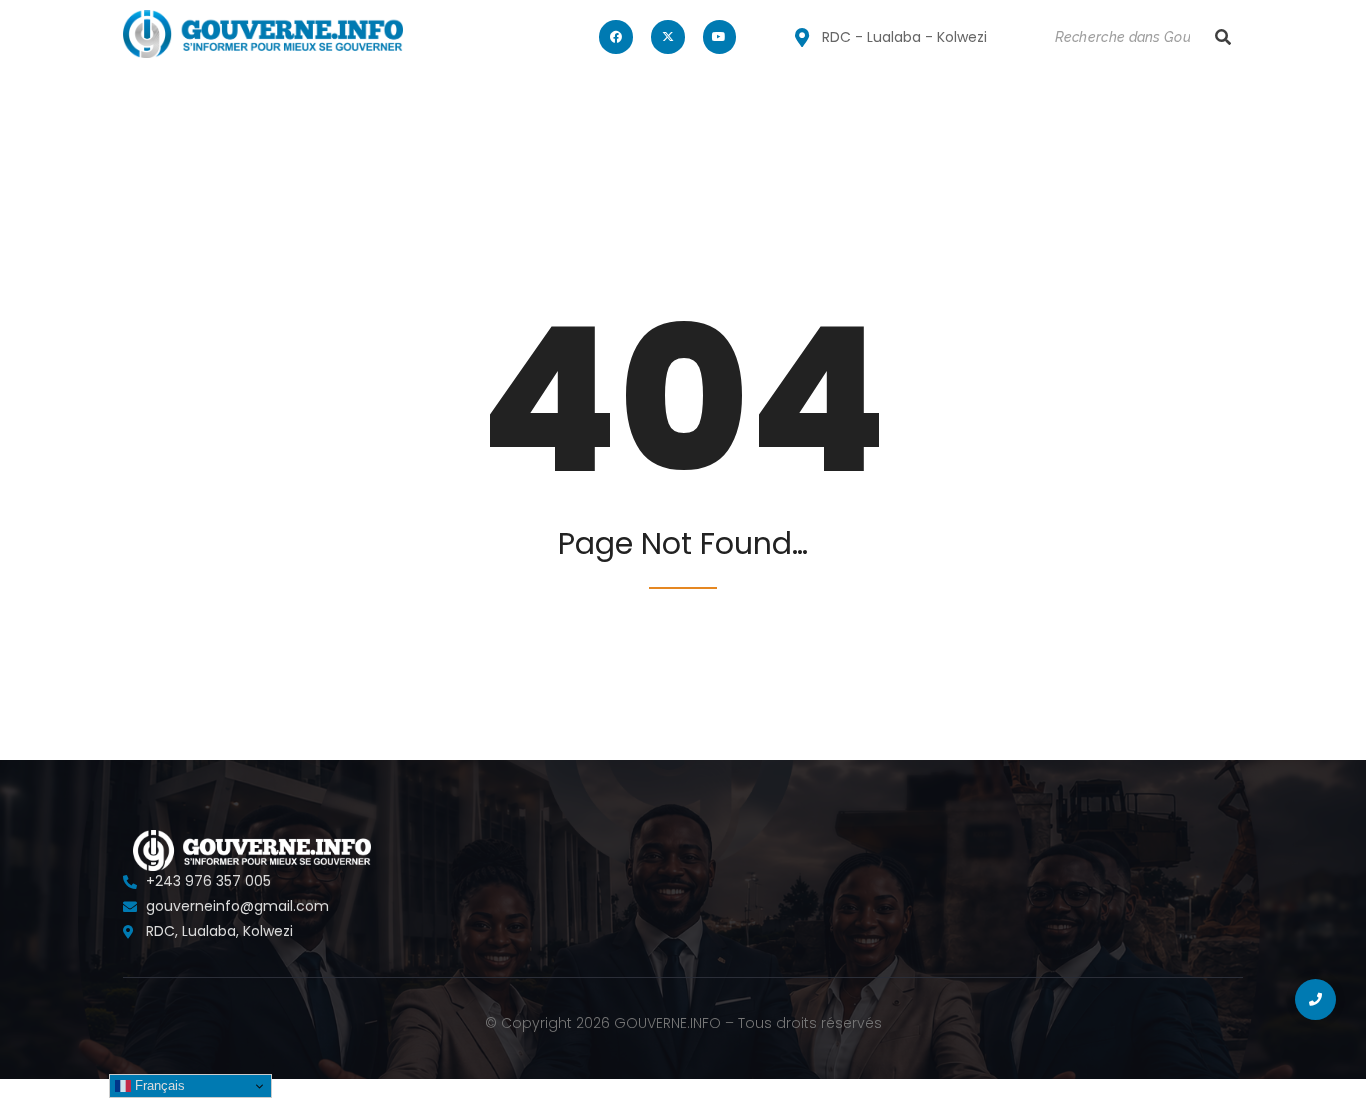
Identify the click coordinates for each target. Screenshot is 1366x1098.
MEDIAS (455, 106)
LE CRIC (369, 106)
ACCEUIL (160, 106)
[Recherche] (1223, 37)
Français (158, 1085)
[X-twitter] (668, 37)
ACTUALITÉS (266, 106)
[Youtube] (720, 37)
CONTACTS (556, 106)
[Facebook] (616, 37)
